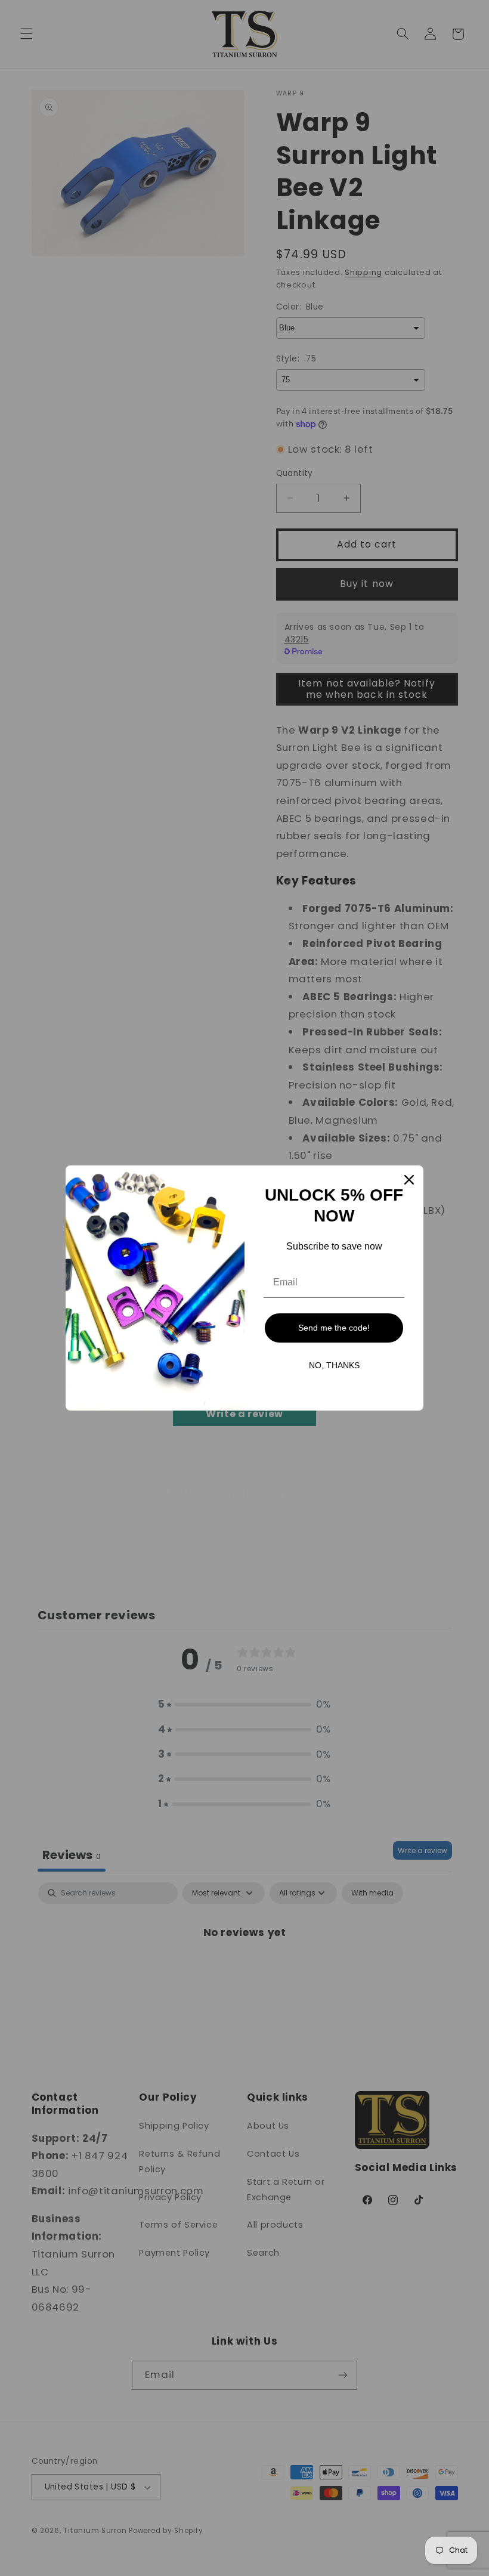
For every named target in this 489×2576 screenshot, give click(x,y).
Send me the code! (334, 1328)
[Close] (409, 1180)
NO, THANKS (334, 1365)
